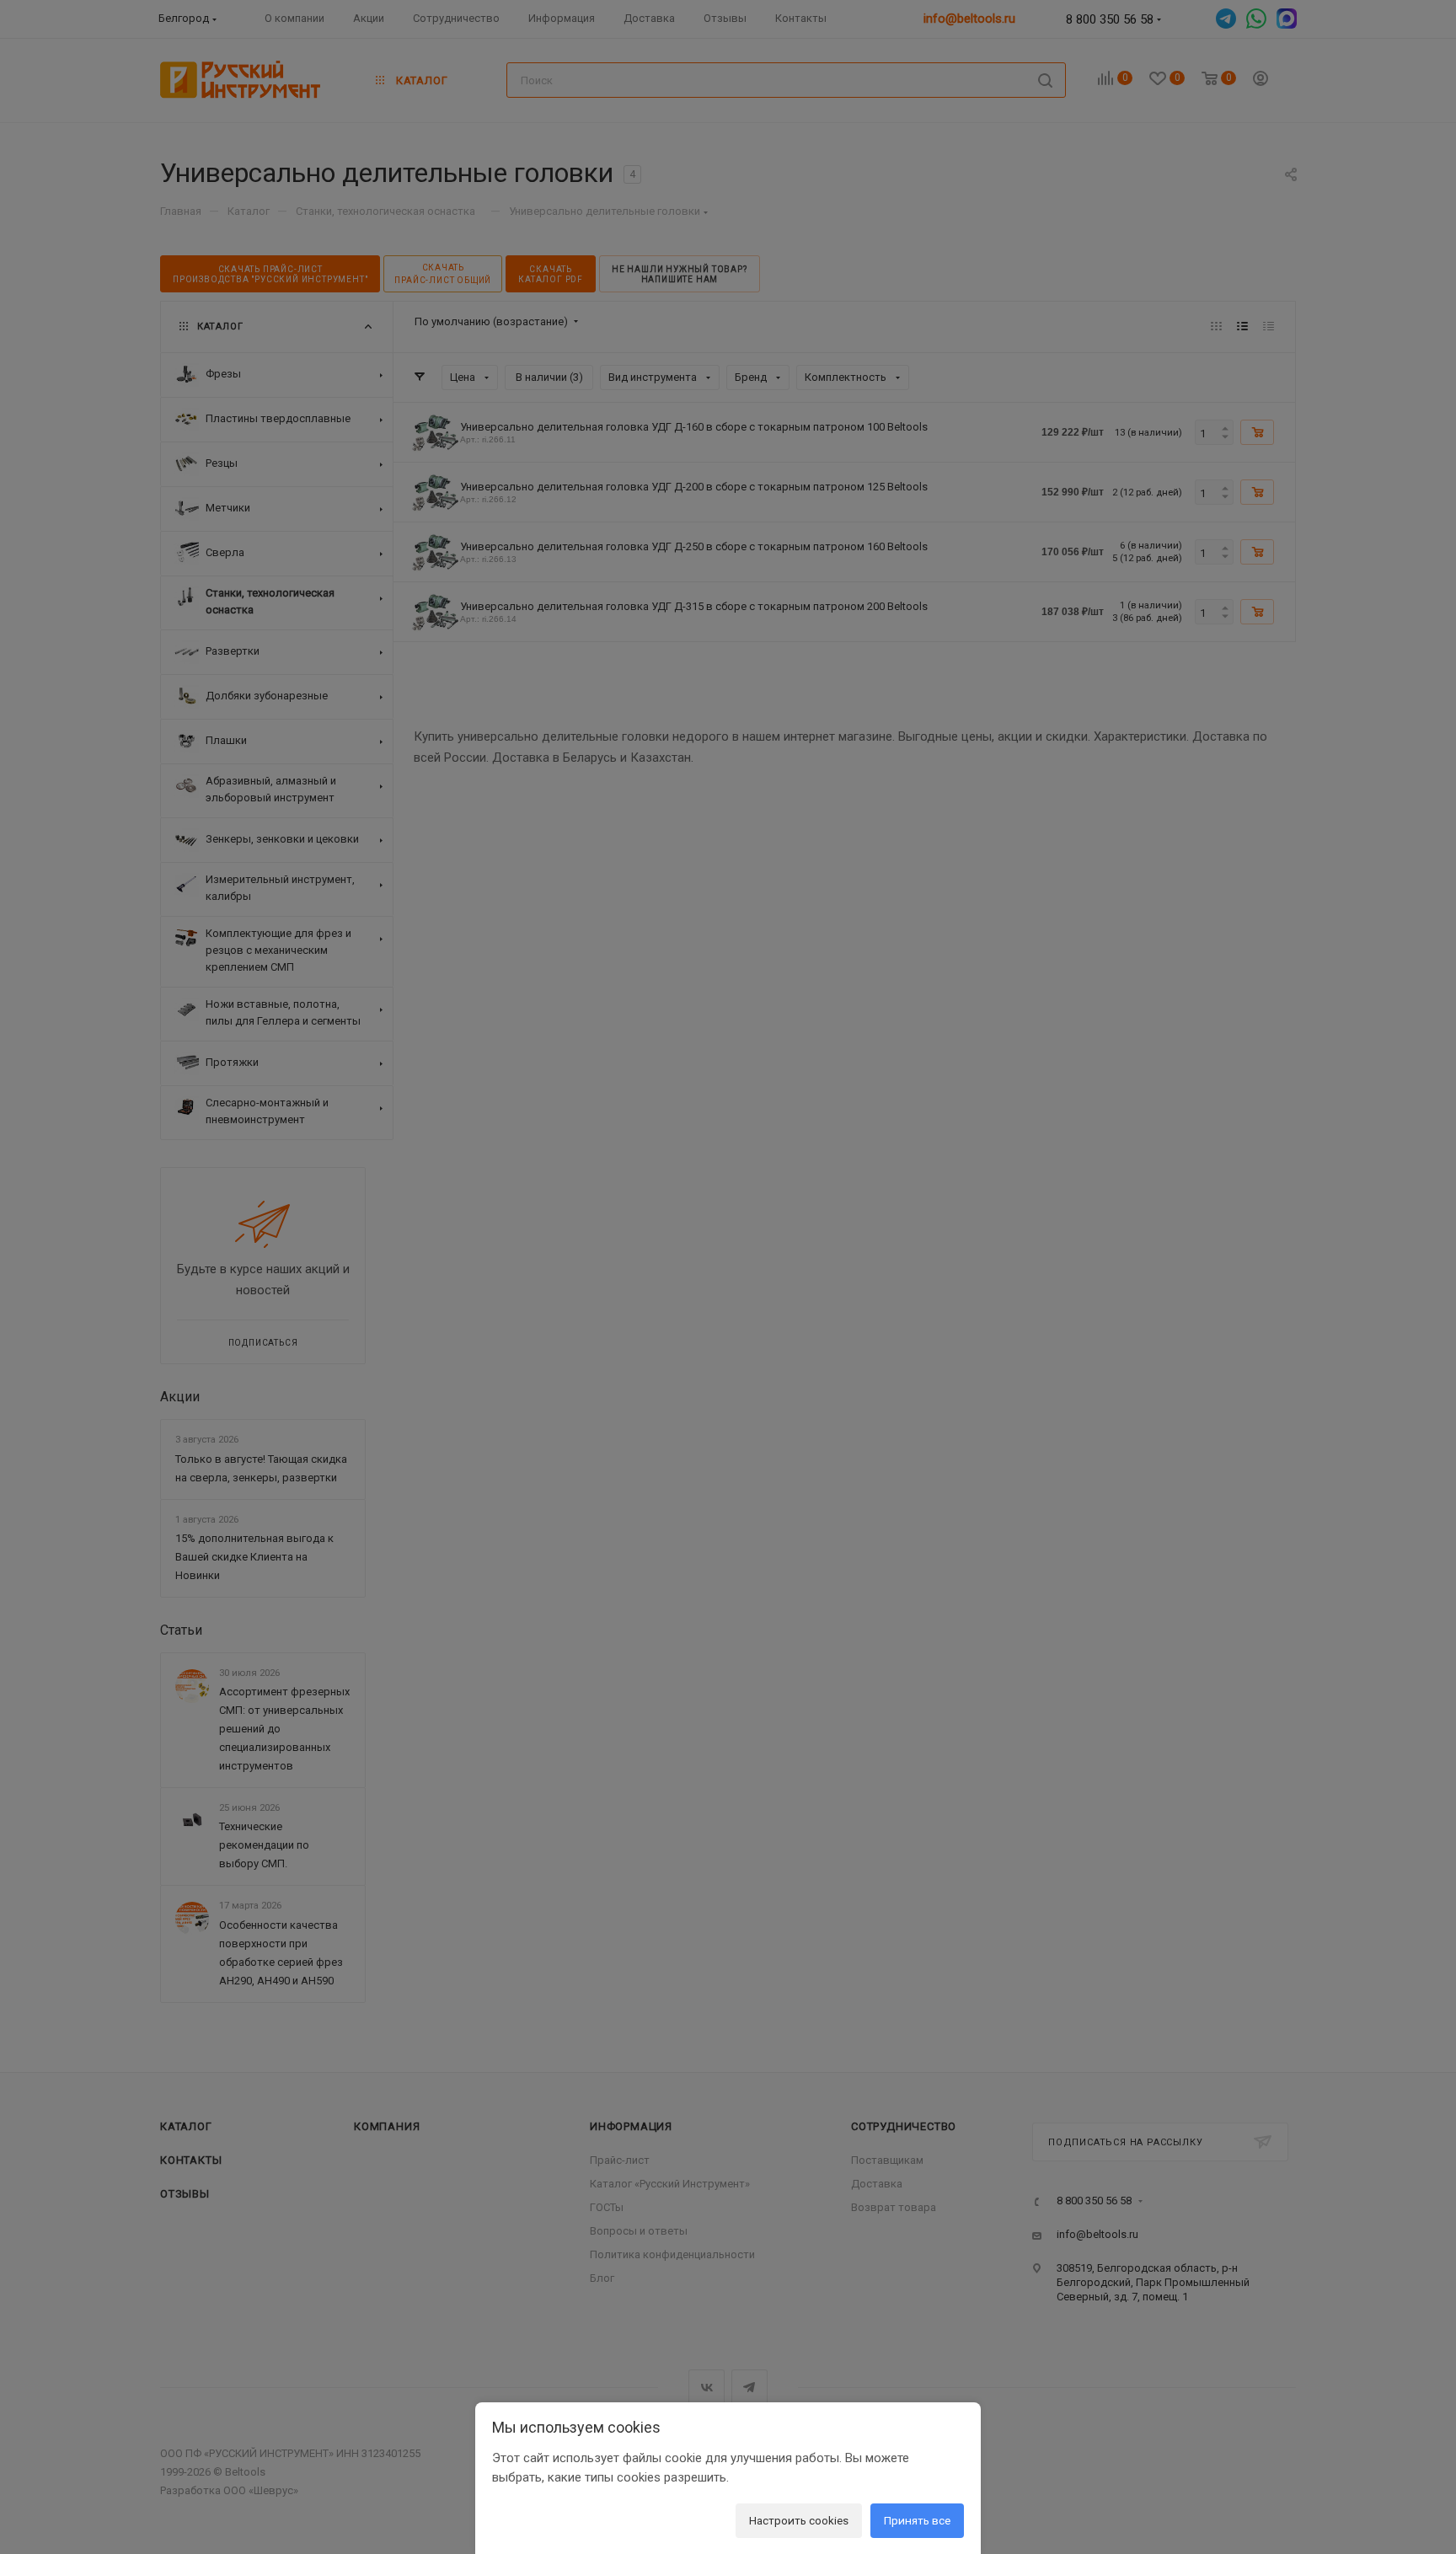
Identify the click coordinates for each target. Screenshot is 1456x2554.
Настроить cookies (799, 2520)
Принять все (917, 2520)
